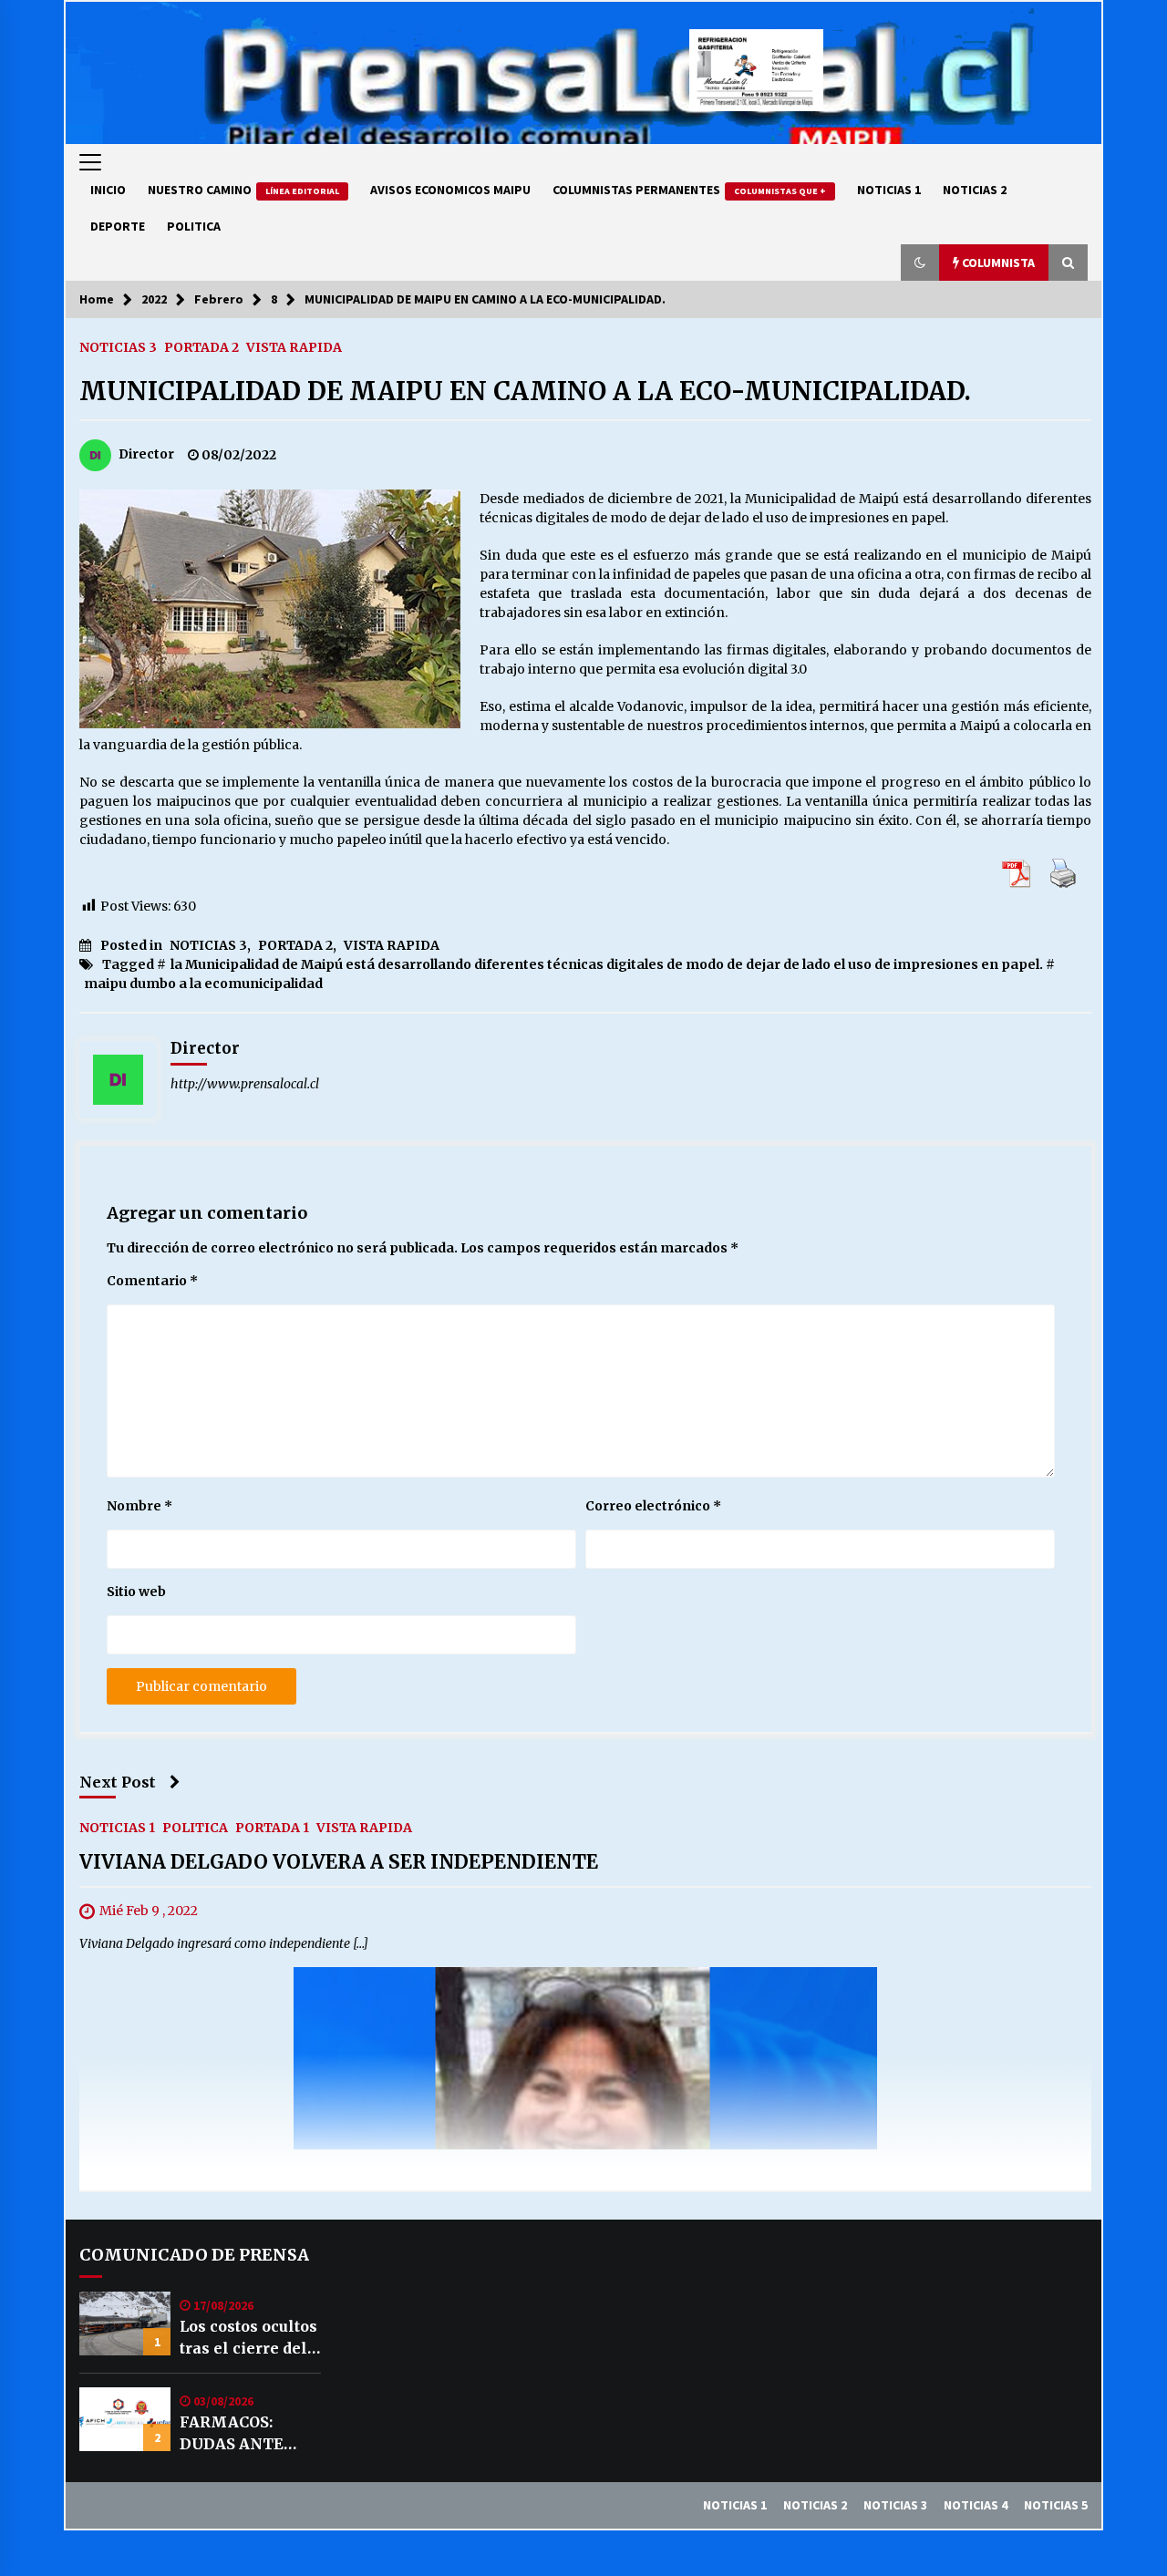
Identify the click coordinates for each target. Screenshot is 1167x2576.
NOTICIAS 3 (118, 346)
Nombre (139, 1506)
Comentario (152, 1281)
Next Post (118, 1782)
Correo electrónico (653, 1506)
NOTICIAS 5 (1056, 2505)
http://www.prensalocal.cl (245, 1084)
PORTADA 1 (272, 1828)
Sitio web (136, 1592)
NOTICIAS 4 (976, 2505)
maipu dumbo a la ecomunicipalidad (203, 984)
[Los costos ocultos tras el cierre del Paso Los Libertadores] (125, 2324)
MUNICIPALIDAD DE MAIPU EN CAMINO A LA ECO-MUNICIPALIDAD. (525, 391)
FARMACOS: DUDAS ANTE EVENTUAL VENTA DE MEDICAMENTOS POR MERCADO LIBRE (248, 2434)
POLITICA (194, 226)
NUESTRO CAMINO (243, 190)
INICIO (108, 190)
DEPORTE (118, 226)
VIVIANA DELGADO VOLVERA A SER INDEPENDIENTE (339, 1863)
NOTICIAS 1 (889, 190)
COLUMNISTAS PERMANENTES (689, 190)
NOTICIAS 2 (975, 190)
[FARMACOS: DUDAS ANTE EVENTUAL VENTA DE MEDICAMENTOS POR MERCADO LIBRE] (125, 2419)
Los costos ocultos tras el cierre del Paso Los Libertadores (248, 2338)
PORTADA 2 (201, 346)
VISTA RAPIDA (294, 346)
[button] (920, 263)
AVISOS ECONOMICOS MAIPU (450, 190)
